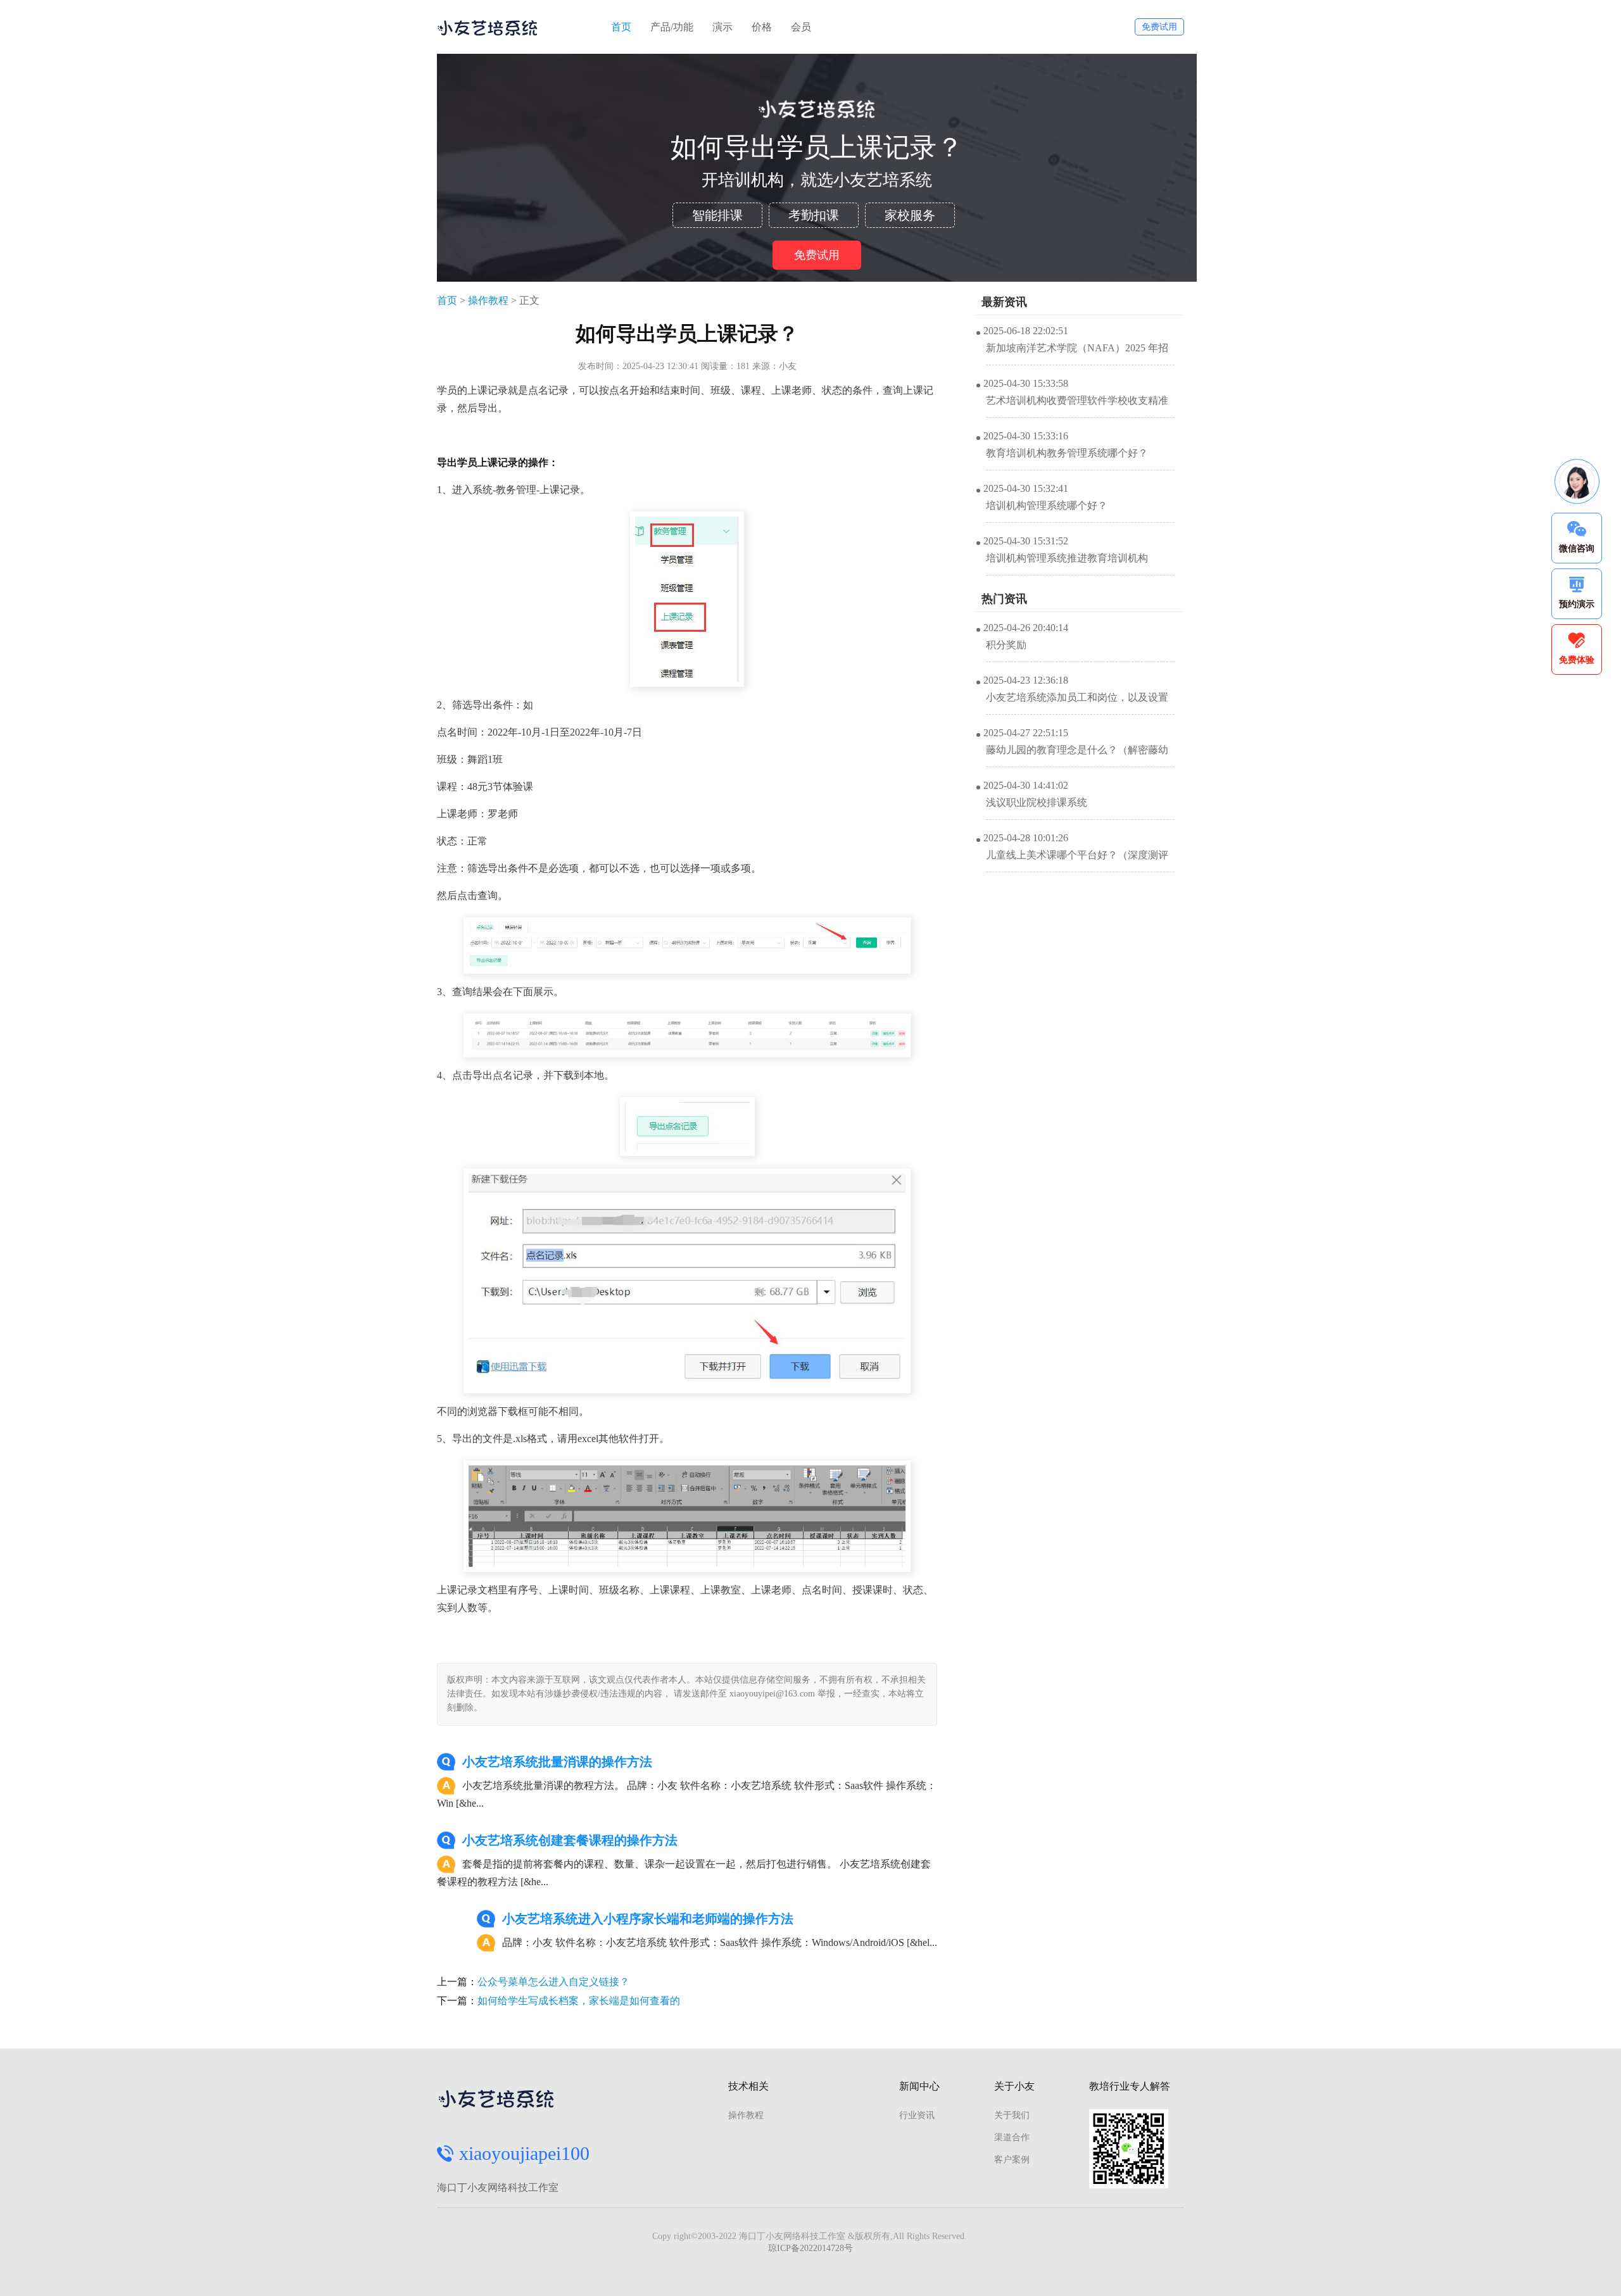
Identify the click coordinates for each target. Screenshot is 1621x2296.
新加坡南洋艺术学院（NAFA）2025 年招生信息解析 (1077, 354)
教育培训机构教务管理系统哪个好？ (1067, 453)
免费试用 (1159, 27)
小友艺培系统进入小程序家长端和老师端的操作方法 (648, 1919)
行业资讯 (917, 2115)
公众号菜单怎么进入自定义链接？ (553, 1982)
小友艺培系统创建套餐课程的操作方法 (570, 1840)
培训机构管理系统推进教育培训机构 (1067, 558)
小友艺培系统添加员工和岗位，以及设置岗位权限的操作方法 (1077, 703)
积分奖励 (1006, 645)
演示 (722, 27)
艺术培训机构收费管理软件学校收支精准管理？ (1077, 406)
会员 (801, 27)
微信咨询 (1577, 549)
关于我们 (1012, 2115)
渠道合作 (1012, 2137)
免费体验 (1577, 660)
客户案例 (1012, 2160)
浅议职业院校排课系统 (1037, 802)
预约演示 (1577, 604)
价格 (762, 27)
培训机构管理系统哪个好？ (1047, 505)
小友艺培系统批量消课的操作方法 (557, 1762)
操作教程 (488, 300)
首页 (621, 27)
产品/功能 (672, 27)
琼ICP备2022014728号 (810, 2248)
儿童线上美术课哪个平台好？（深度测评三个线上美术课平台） (1077, 861)
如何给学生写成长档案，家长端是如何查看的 (579, 2001)
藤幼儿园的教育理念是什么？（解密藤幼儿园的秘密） (1077, 756)
